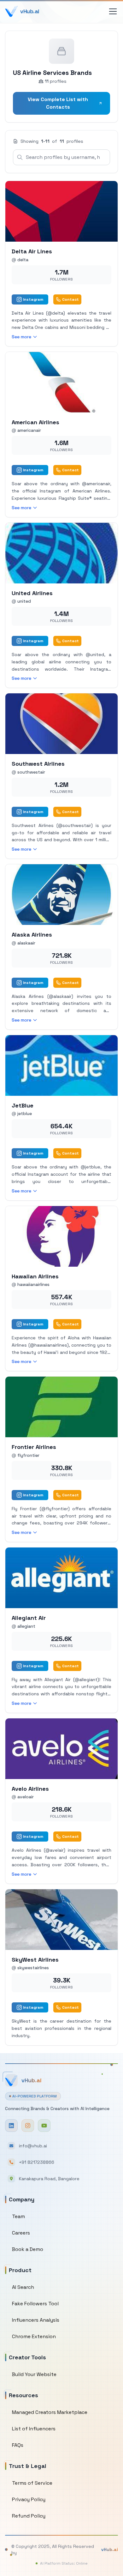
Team (18, 2216)
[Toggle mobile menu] (113, 11)
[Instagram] (28, 2126)
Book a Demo (28, 2249)
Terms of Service (32, 2483)
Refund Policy (29, 2516)
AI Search (23, 2287)
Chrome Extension (34, 2336)
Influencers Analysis (36, 2320)
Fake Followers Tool (35, 2304)
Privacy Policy (29, 2499)
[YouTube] (44, 2126)
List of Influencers (34, 2429)
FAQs (18, 2445)
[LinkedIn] (11, 2126)
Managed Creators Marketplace (50, 2412)
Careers (21, 2233)
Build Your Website (34, 2374)
